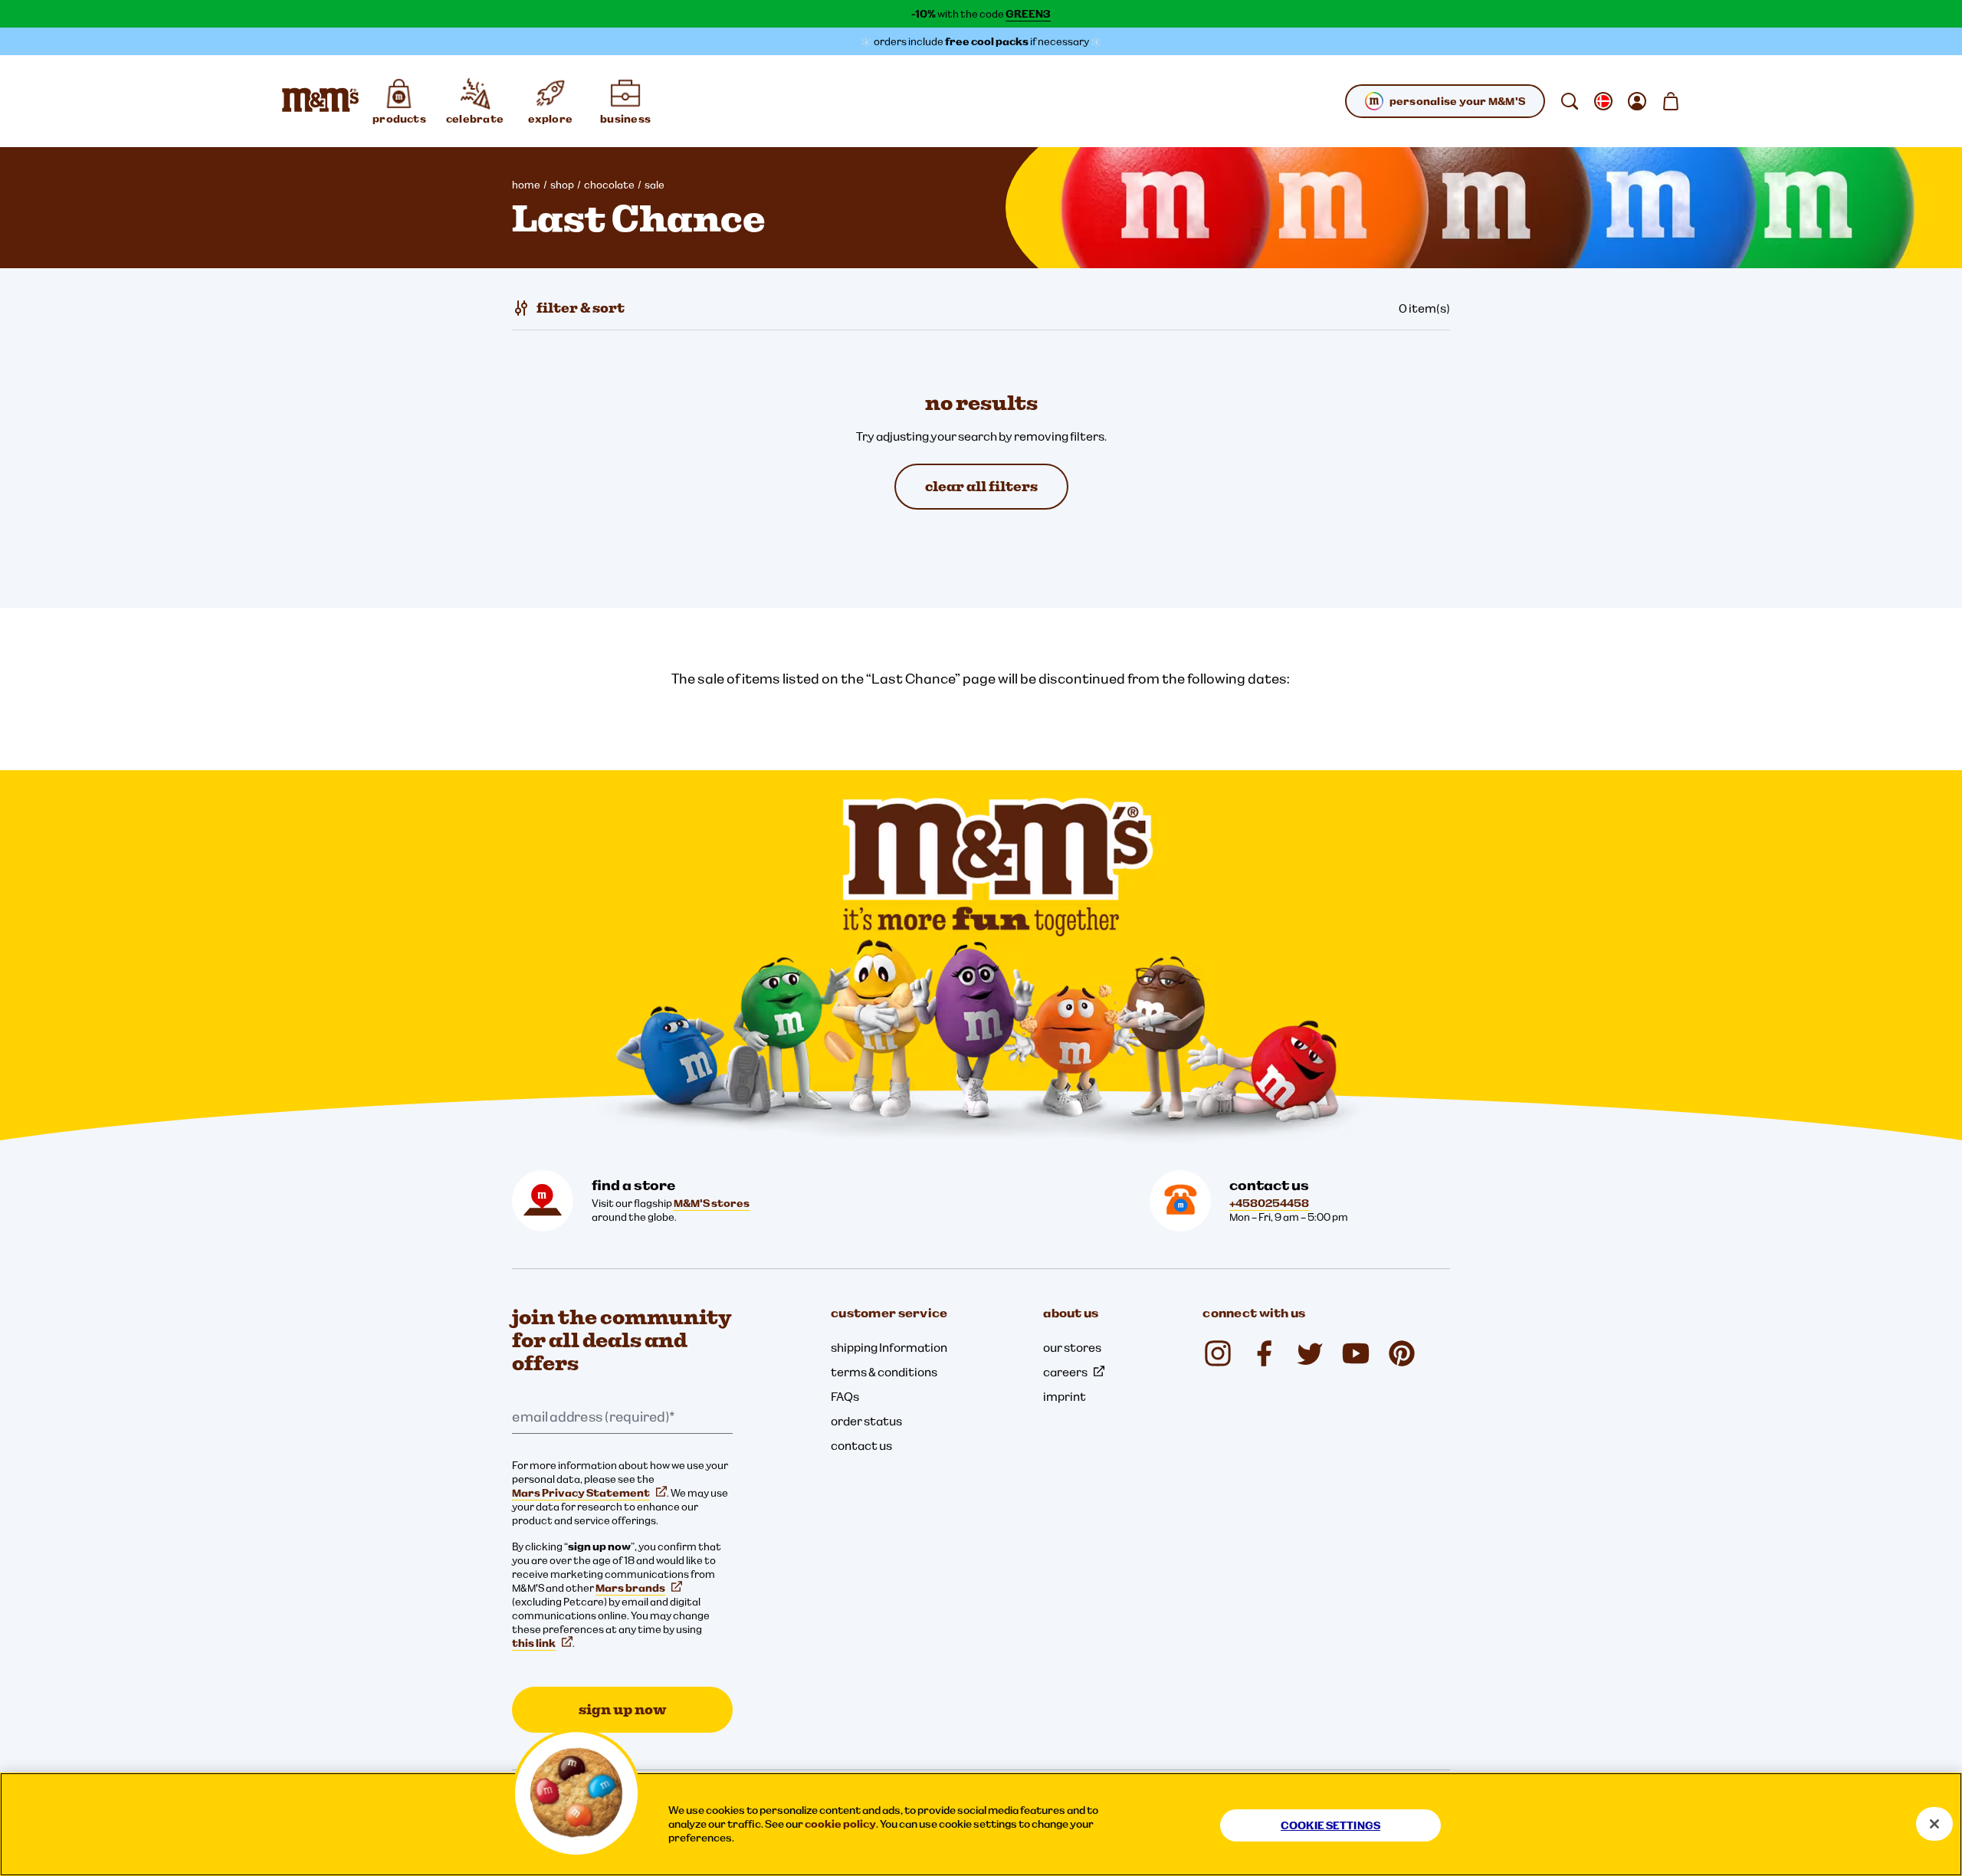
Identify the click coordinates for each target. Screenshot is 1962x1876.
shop (562, 185)
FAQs (845, 1396)
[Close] (1934, 1824)
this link (534, 1643)
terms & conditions (884, 1372)
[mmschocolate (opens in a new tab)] (1218, 1353)
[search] (1570, 101)
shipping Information (889, 1347)
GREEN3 (1028, 14)
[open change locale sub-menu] (1603, 101)
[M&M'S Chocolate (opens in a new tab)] (1402, 1353)
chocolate (609, 185)
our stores (1072, 1347)
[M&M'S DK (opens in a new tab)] (1264, 1353)
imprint (1065, 1396)
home (526, 185)
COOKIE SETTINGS (1330, 1825)
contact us (861, 1445)
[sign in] (1637, 101)
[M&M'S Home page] (320, 101)
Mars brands (630, 1588)
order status (866, 1421)
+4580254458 (1269, 1203)
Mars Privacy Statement (581, 1493)
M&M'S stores (712, 1203)
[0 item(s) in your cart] (1671, 101)
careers (1065, 1372)
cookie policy (840, 1824)
